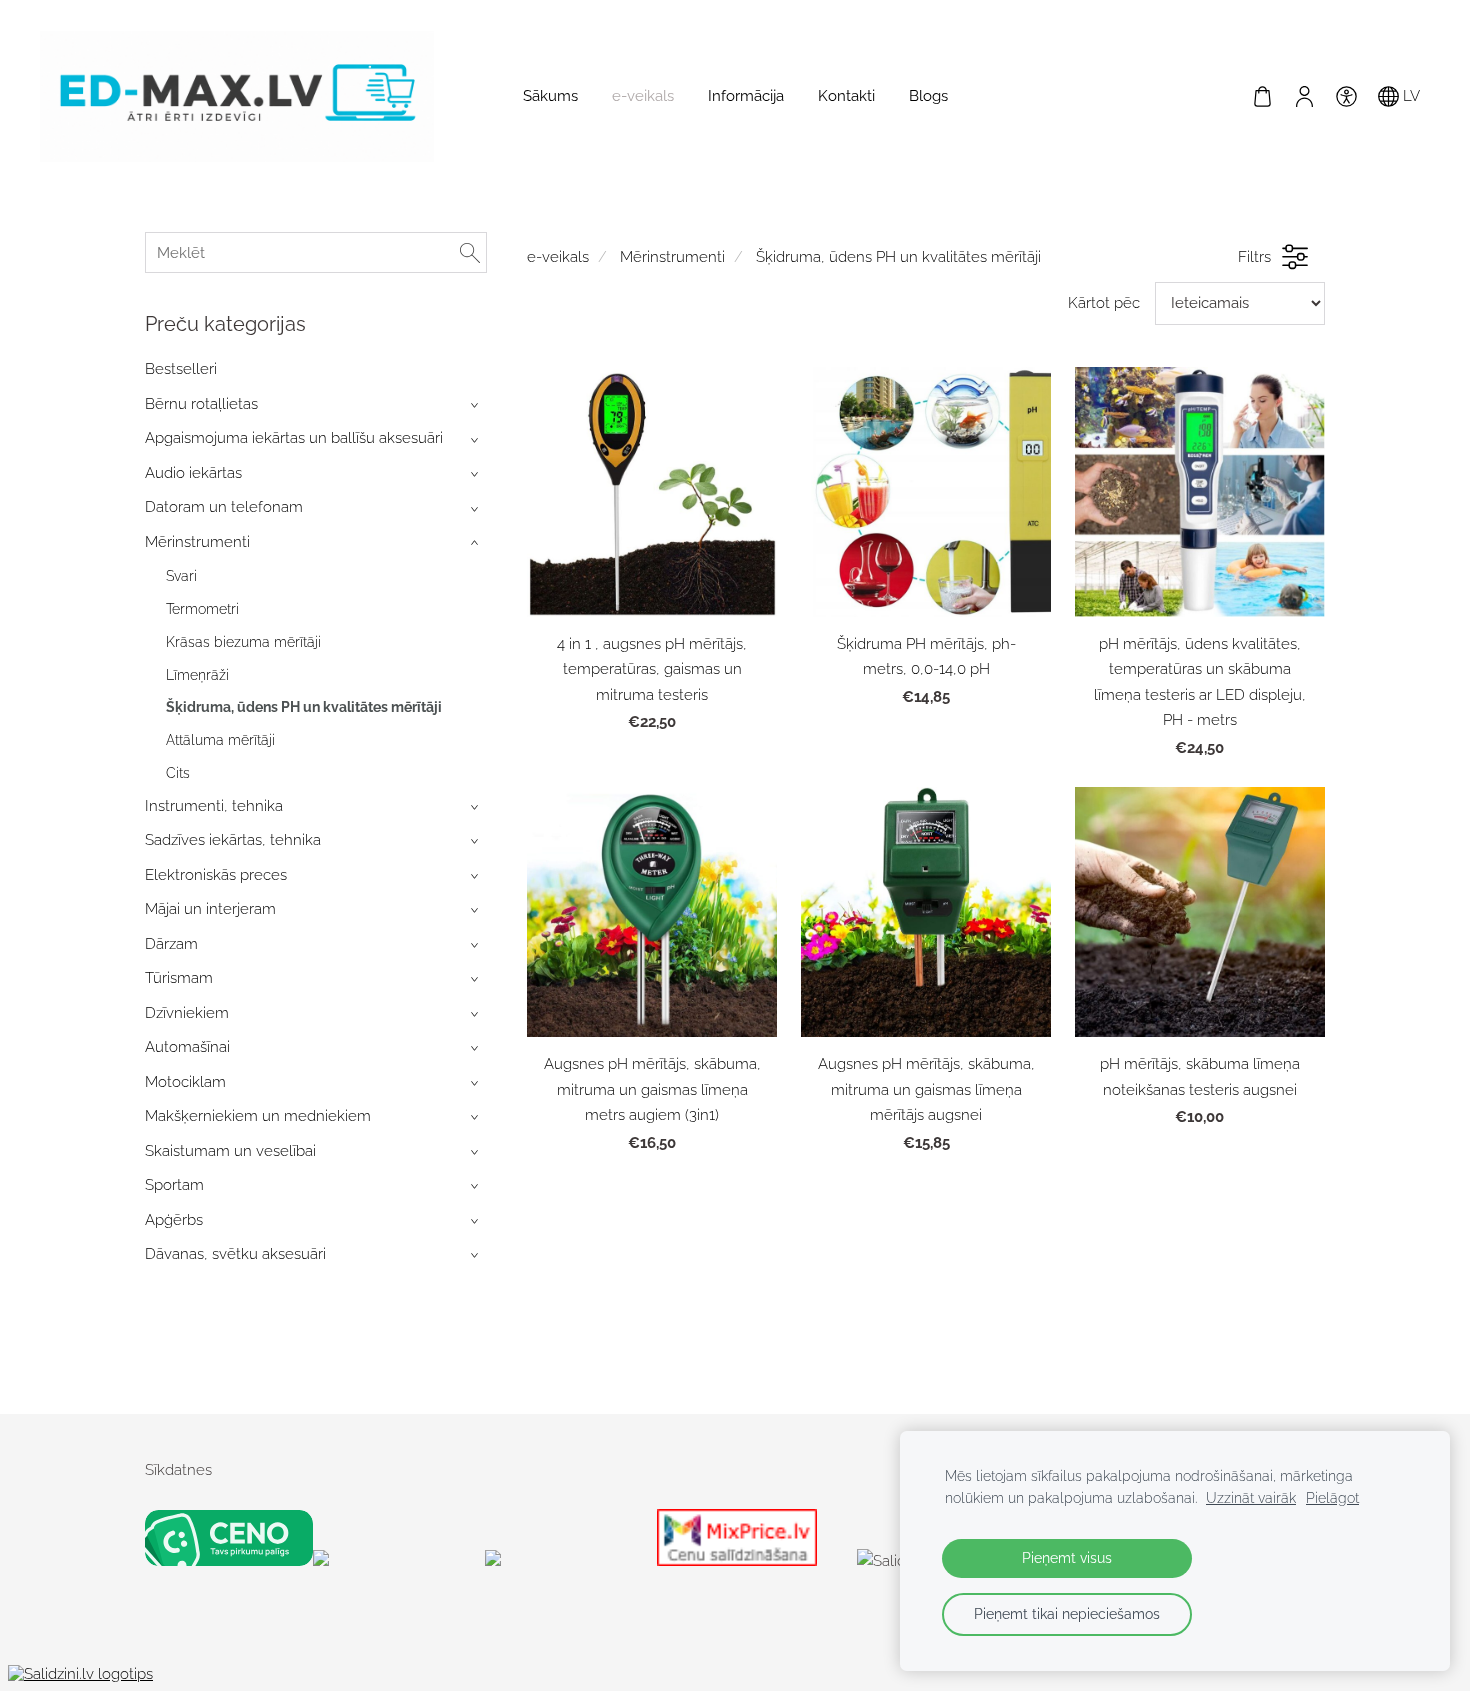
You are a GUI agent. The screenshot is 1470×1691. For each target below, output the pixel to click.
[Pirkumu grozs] (1262, 96)
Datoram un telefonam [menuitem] (224, 507)
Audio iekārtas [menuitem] (193, 473)
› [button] (476, 405)
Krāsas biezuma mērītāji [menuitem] (243, 642)
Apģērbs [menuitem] (174, 1220)
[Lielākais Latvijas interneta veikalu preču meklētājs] (567, 1561)
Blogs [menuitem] (928, 96)
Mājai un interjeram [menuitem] (210, 909)
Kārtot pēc (1104, 303)
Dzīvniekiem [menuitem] (187, 1013)
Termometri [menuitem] (202, 609)
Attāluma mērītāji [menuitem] (220, 740)
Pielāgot (1332, 1498)
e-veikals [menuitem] (643, 96)
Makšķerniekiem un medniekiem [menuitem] (258, 1116)
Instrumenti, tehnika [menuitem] (214, 806)
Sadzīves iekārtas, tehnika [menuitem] (233, 840)
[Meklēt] (470, 252)
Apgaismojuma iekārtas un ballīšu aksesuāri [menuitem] (294, 438)
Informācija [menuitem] (746, 96)
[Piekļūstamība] (1346, 96)
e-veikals (558, 257)
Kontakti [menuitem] (846, 96)
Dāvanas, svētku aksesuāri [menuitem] (235, 1254)
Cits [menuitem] (178, 773)
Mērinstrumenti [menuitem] (197, 542)
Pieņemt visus (1067, 1558)
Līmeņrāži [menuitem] (197, 675)
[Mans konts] (1304, 96)
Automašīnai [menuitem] (187, 1047)
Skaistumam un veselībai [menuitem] (230, 1151)
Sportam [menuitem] (174, 1185)
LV (1409, 96)
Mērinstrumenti (672, 257)
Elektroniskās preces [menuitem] (216, 875)
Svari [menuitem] (181, 576)
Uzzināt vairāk (1251, 1498)
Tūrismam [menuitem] (179, 978)
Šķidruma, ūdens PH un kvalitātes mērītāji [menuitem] (304, 707)
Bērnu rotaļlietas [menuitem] (201, 404)
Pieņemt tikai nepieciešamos (1067, 1614)
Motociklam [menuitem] (185, 1082)
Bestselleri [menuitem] (181, 369)
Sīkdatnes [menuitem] (178, 1470)
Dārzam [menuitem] (171, 944)
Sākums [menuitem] (550, 96)
